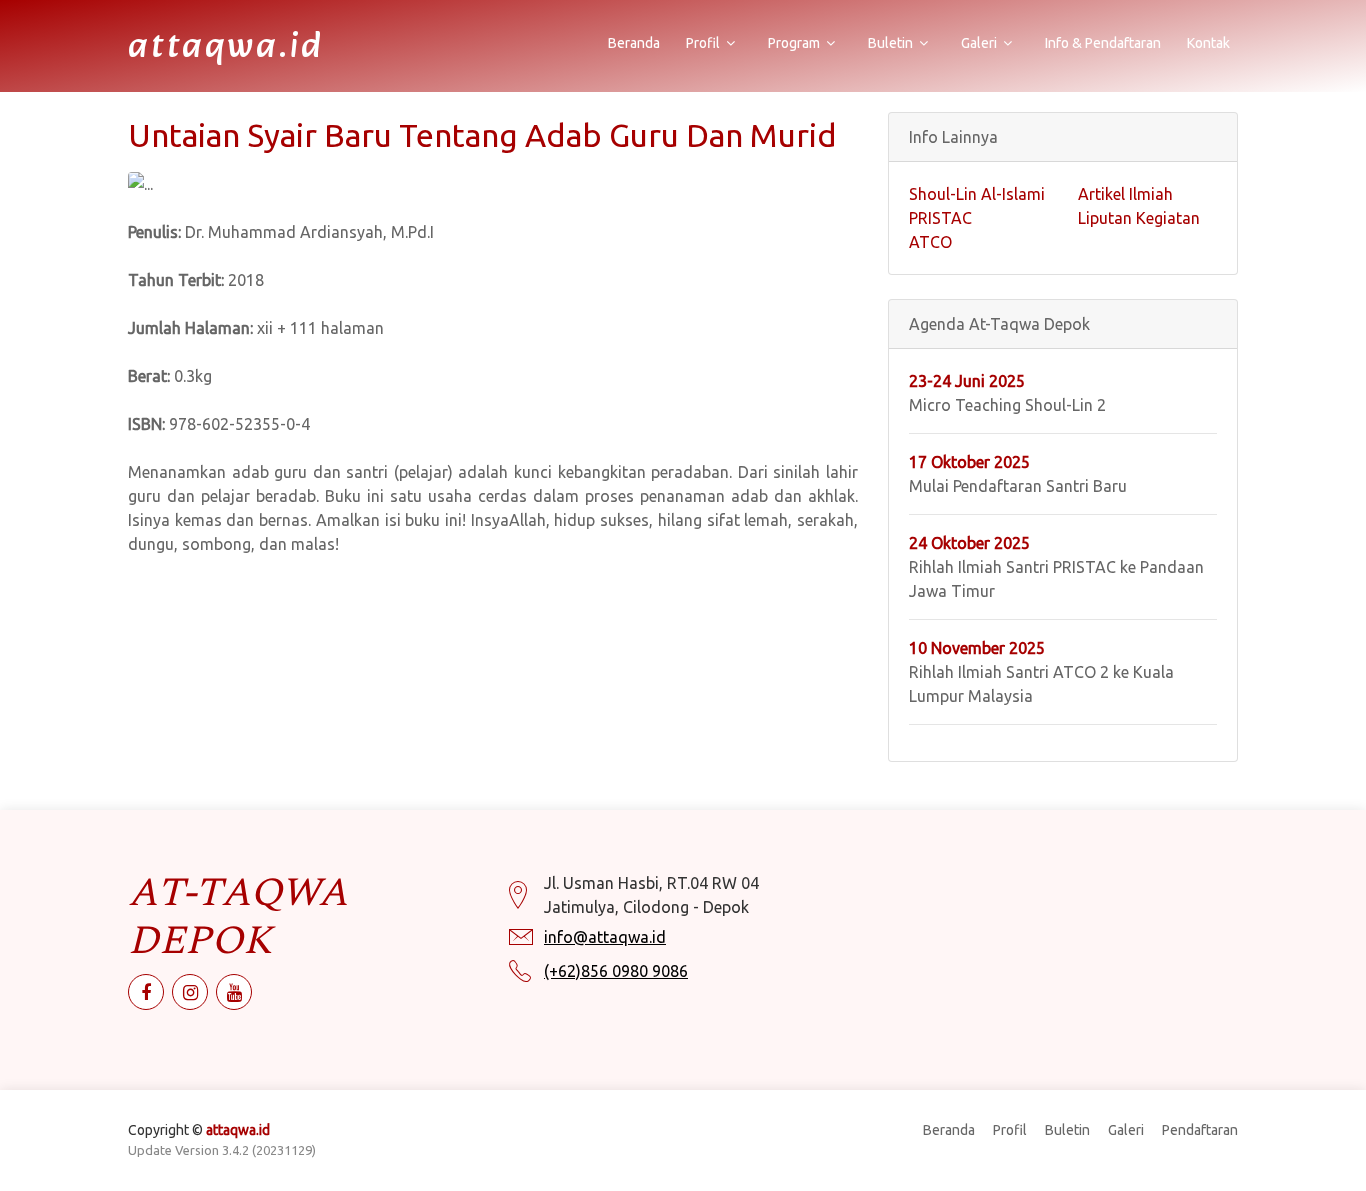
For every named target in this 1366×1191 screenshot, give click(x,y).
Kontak (1208, 43)
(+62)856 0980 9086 (616, 971)
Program (794, 43)
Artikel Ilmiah (1125, 194)
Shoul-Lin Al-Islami (977, 194)
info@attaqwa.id (605, 937)
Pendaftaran (1200, 1130)
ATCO (930, 242)
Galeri (979, 43)
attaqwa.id (226, 48)
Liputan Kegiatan (1139, 218)
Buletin (890, 43)
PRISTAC (940, 218)
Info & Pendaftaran (1103, 43)
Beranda (634, 43)
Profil (703, 43)
